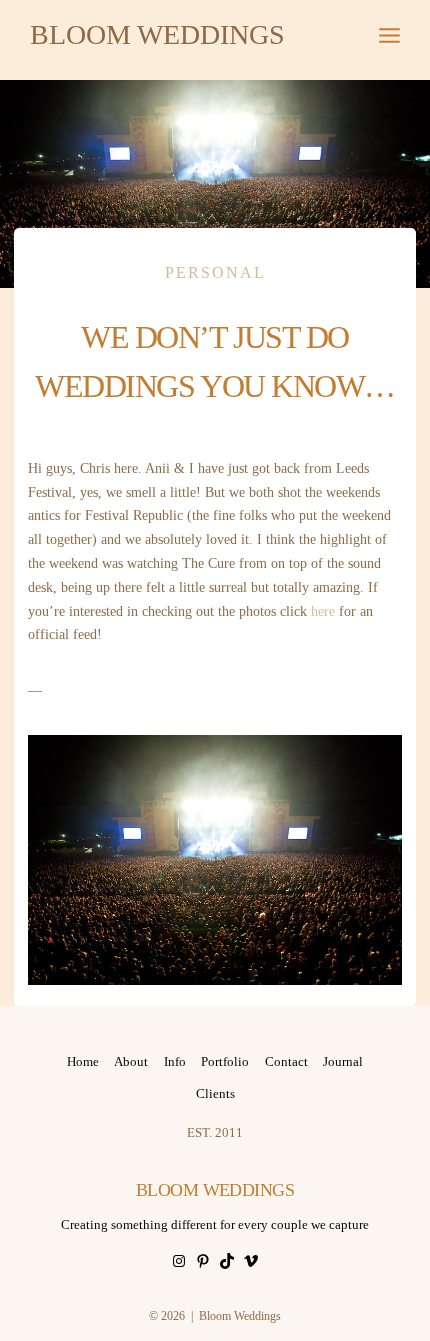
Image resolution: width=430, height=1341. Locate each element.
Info (175, 1061)
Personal (215, 272)
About (131, 1061)
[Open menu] (389, 35)
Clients (215, 1093)
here (323, 611)
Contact (286, 1061)
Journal (343, 1061)
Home (83, 1061)
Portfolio (225, 1061)
